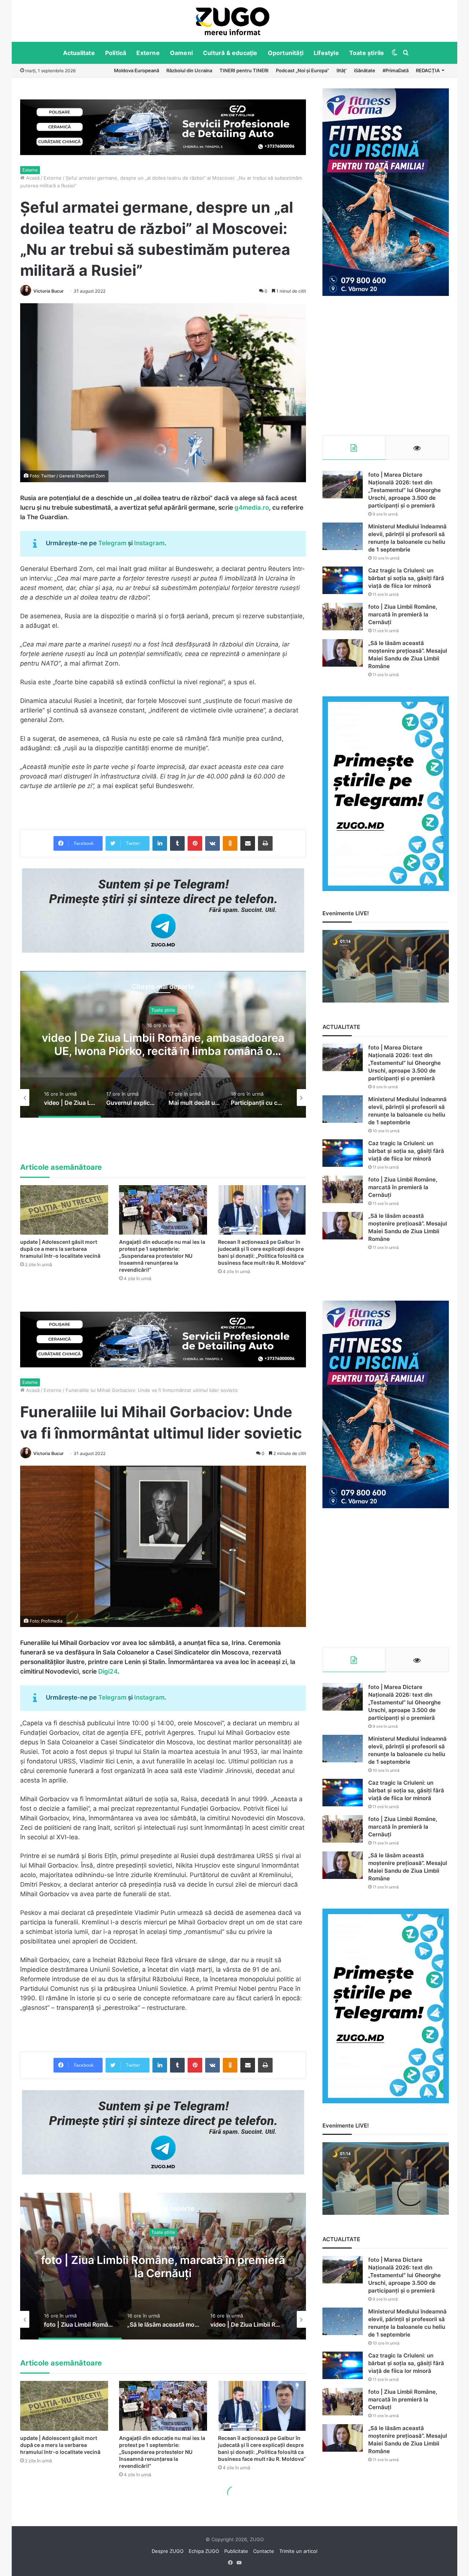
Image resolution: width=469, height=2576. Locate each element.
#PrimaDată (396, 70)
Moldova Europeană (136, 70)
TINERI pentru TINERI (244, 70)
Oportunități (286, 53)
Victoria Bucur (49, 291)
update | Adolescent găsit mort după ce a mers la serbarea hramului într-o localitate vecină (60, 1249)
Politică (116, 53)
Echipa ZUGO (204, 2551)
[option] (233, 21)
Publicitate (236, 2551)
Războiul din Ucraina (189, 70)
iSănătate (365, 70)
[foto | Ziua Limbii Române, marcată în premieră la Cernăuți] (343, 617)
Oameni (181, 53)
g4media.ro (252, 507)
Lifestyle (326, 53)
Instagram (149, 543)
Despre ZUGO (168, 2551)
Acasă (32, 178)
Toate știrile (367, 53)
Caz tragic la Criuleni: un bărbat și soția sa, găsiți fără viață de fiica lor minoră (406, 578)
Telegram (112, 543)
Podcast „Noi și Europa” (302, 70)
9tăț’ (341, 70)
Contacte (264, 2551)
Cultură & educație (230, 53)
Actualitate (79, 53)
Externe (148, 53)
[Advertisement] (386, 366)
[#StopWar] (233, 21)
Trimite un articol (298, 2551)
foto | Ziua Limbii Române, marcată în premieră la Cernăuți (403, 614)
